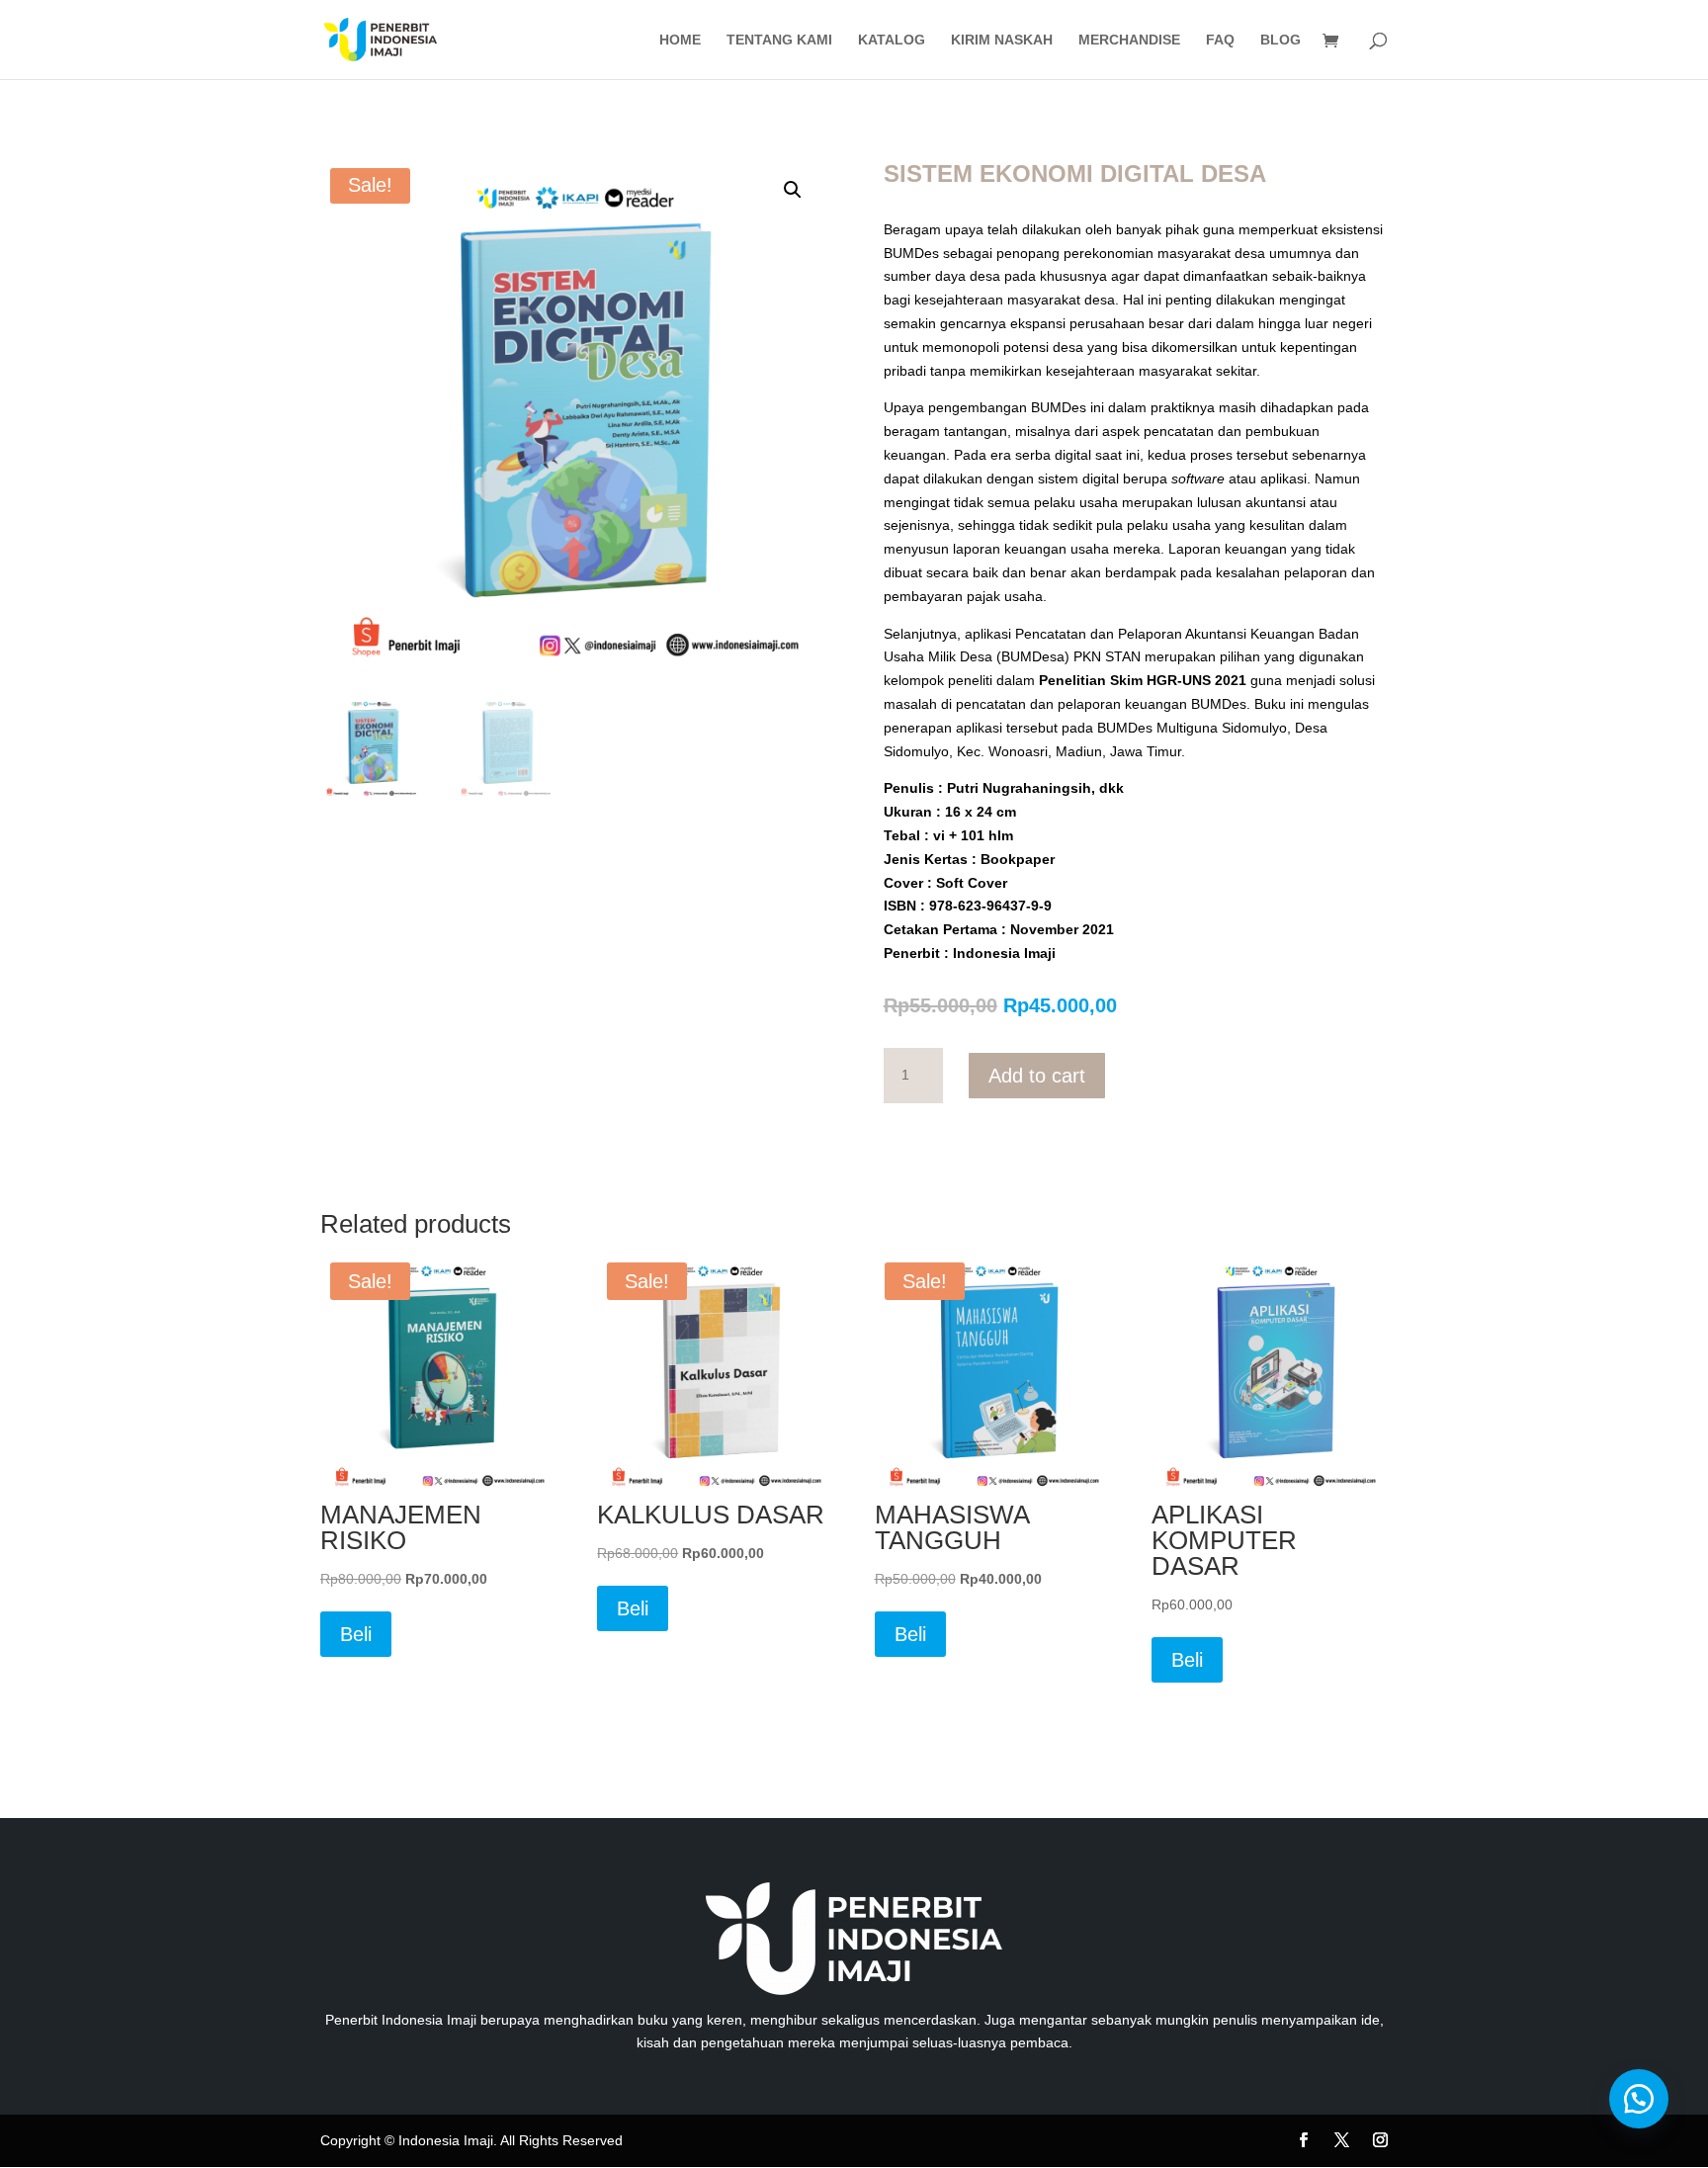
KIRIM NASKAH (1002, 40)
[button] (793, 190)
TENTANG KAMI (779, 40)
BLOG (1281, 40)
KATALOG (892, 40)
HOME (680, 40)
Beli (356, 1634)
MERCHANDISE (1129, 40)
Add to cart (1037, 1076)
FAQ (1220, 40)
